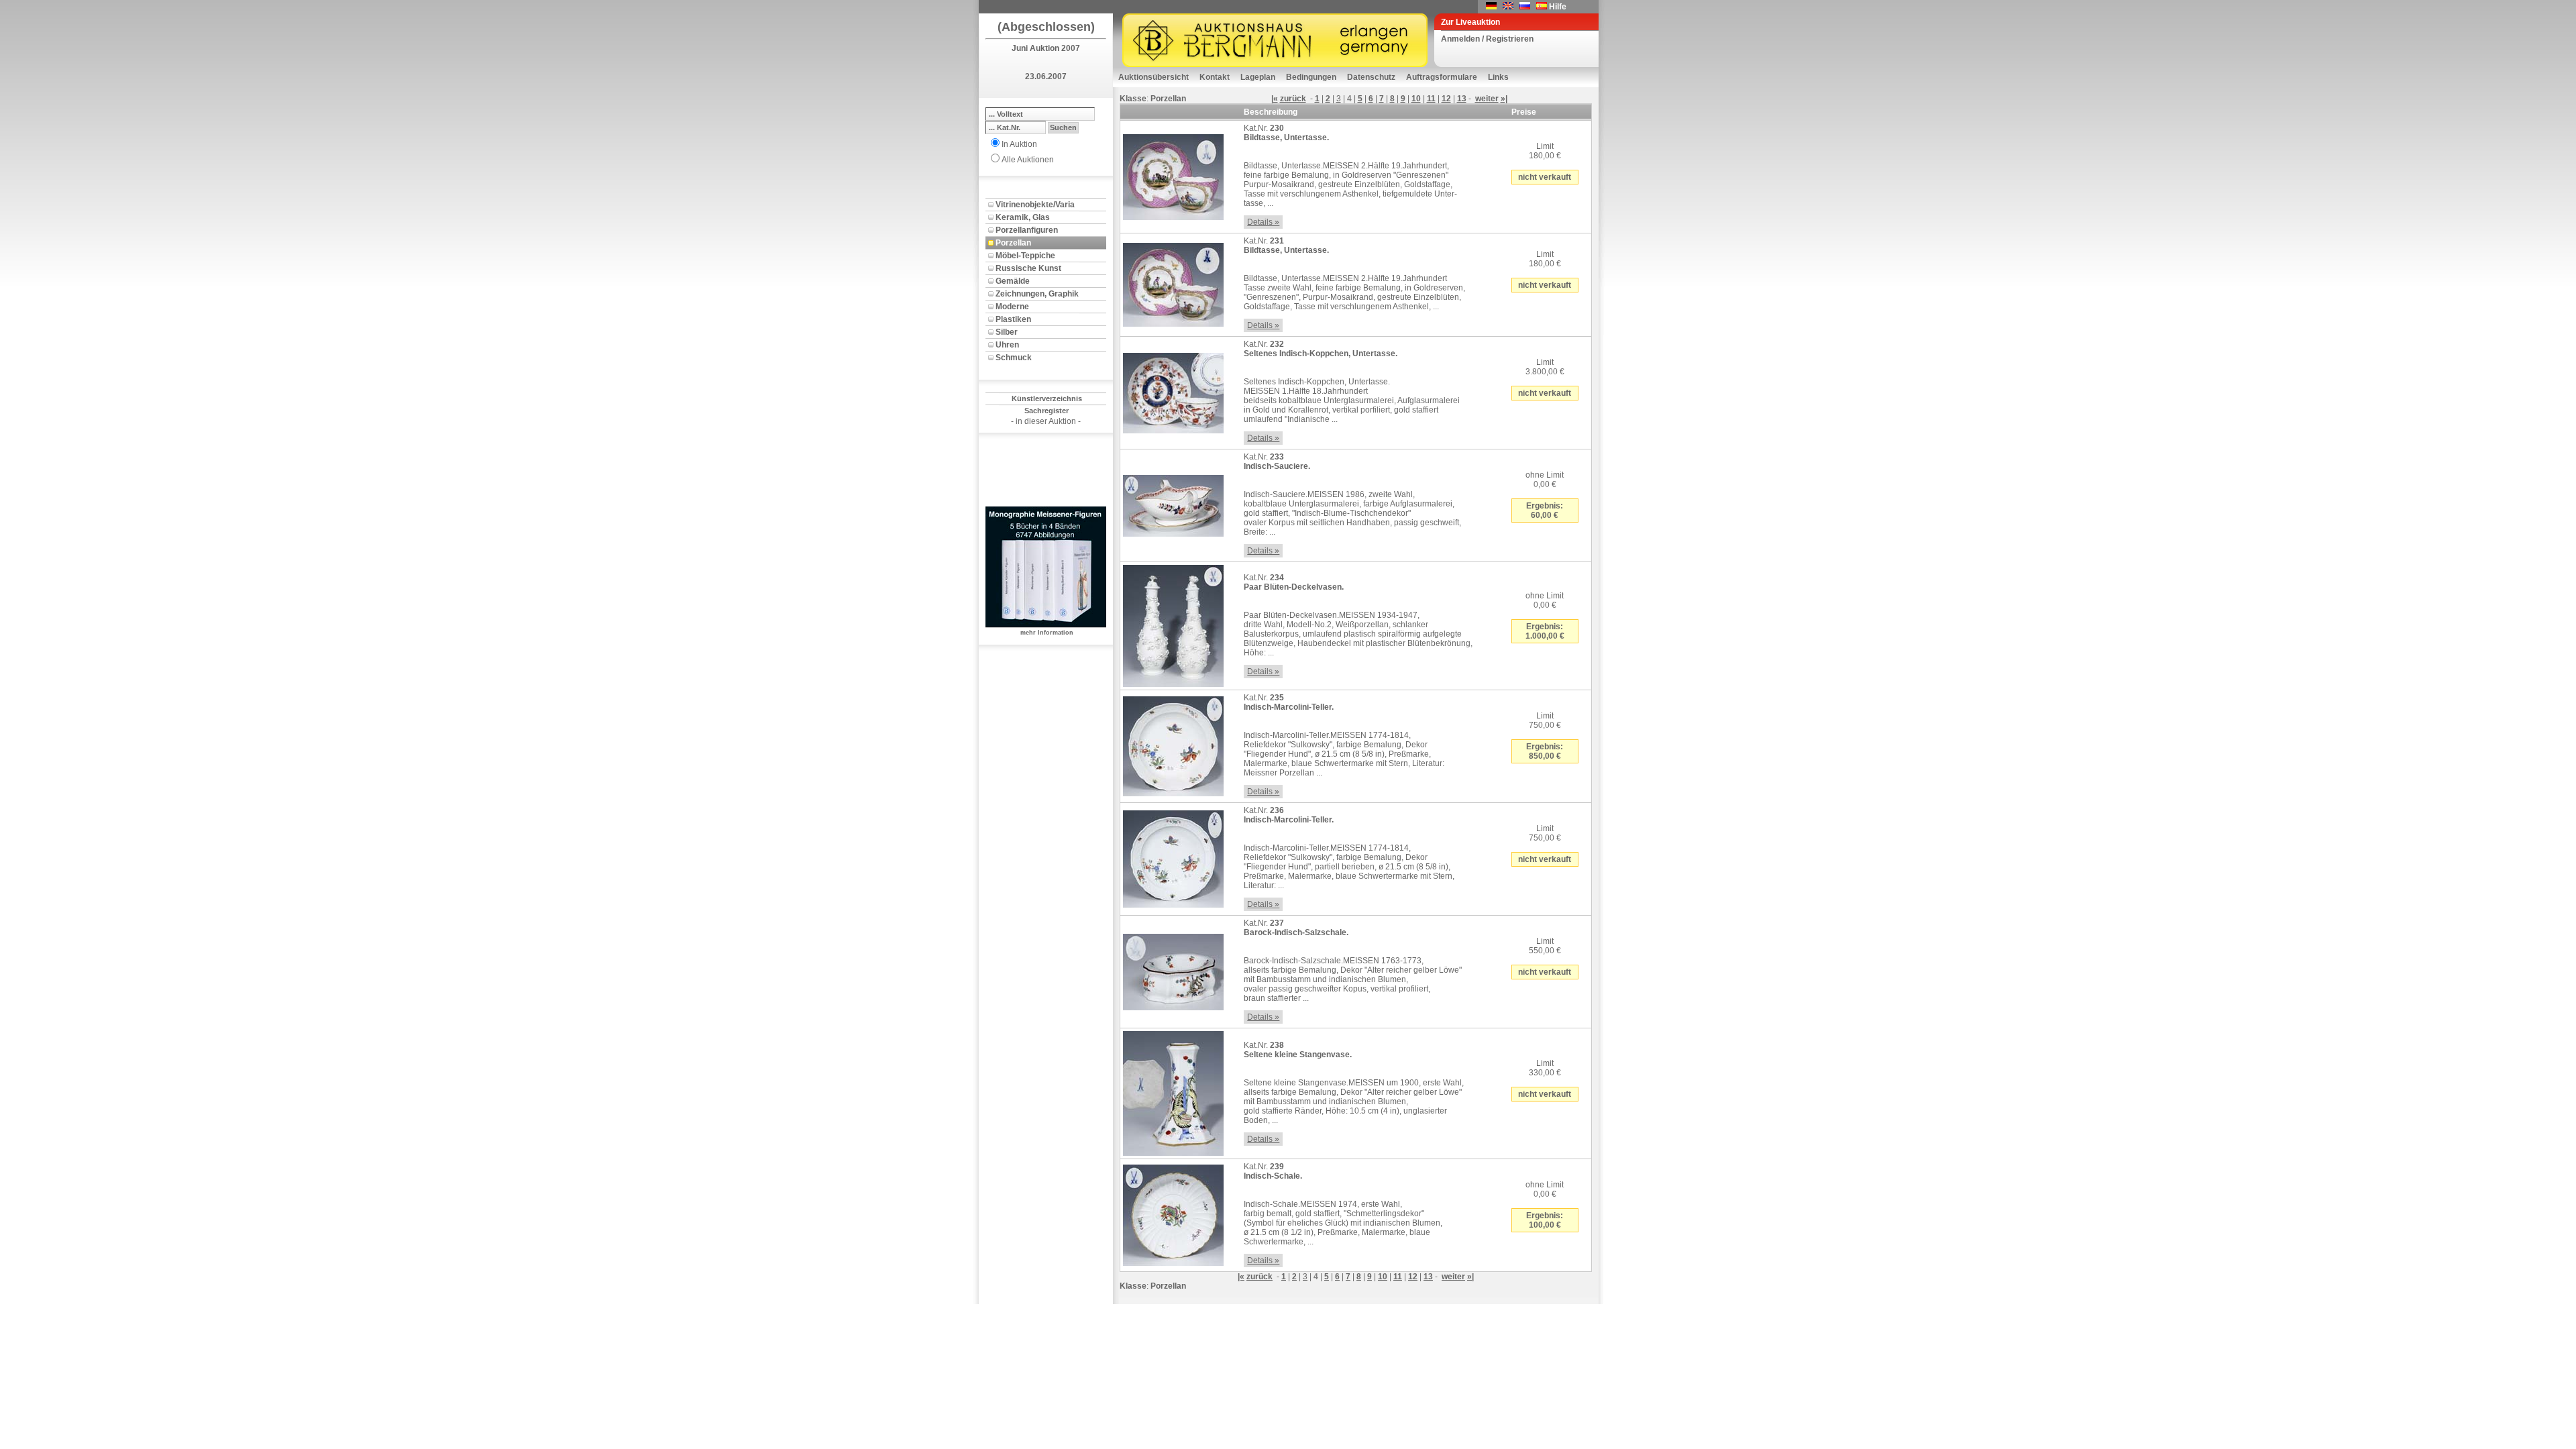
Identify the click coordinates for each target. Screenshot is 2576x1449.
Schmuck (1014, 358)
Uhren (1007, 345)
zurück (1293, 99)
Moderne (1012, 307)
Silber (1007, 332)
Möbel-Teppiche (1025, 256)
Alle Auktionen (1028, 160)
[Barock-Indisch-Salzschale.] (1173, 969)
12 (1446, 99)
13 (1462, 99)
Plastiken (1013, 319)
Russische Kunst (1028, 268)
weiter (1487, 99)
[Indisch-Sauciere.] (1173, 503)
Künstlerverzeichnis (1047, 398)
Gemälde (1013, 281)
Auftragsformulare (1442, 77)
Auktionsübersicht (1153, 77)
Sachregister (1046, 411)
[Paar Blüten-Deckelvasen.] (1173, 623)
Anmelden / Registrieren (1487, 39)
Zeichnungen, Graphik (1037, 294)
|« (1275, 99)
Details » (1263, 222)
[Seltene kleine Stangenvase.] (1173, 1091)
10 (1416, 99)
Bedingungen (1311, 77)
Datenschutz (1371, 77)
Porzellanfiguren (1027, 230)
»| (1504, 99)
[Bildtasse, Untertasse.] (1173, 174)
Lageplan (1258, 77)
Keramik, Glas (1023, 217)
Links (1498, 77)
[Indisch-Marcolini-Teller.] (1173, 744)
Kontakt (1215, 77)
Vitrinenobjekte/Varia (1035, 205)
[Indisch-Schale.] (1173, 1213)
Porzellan (1013, 243)
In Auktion (1019, 144)
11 (1431, 99)
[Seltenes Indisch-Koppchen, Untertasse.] (1173, 390)
